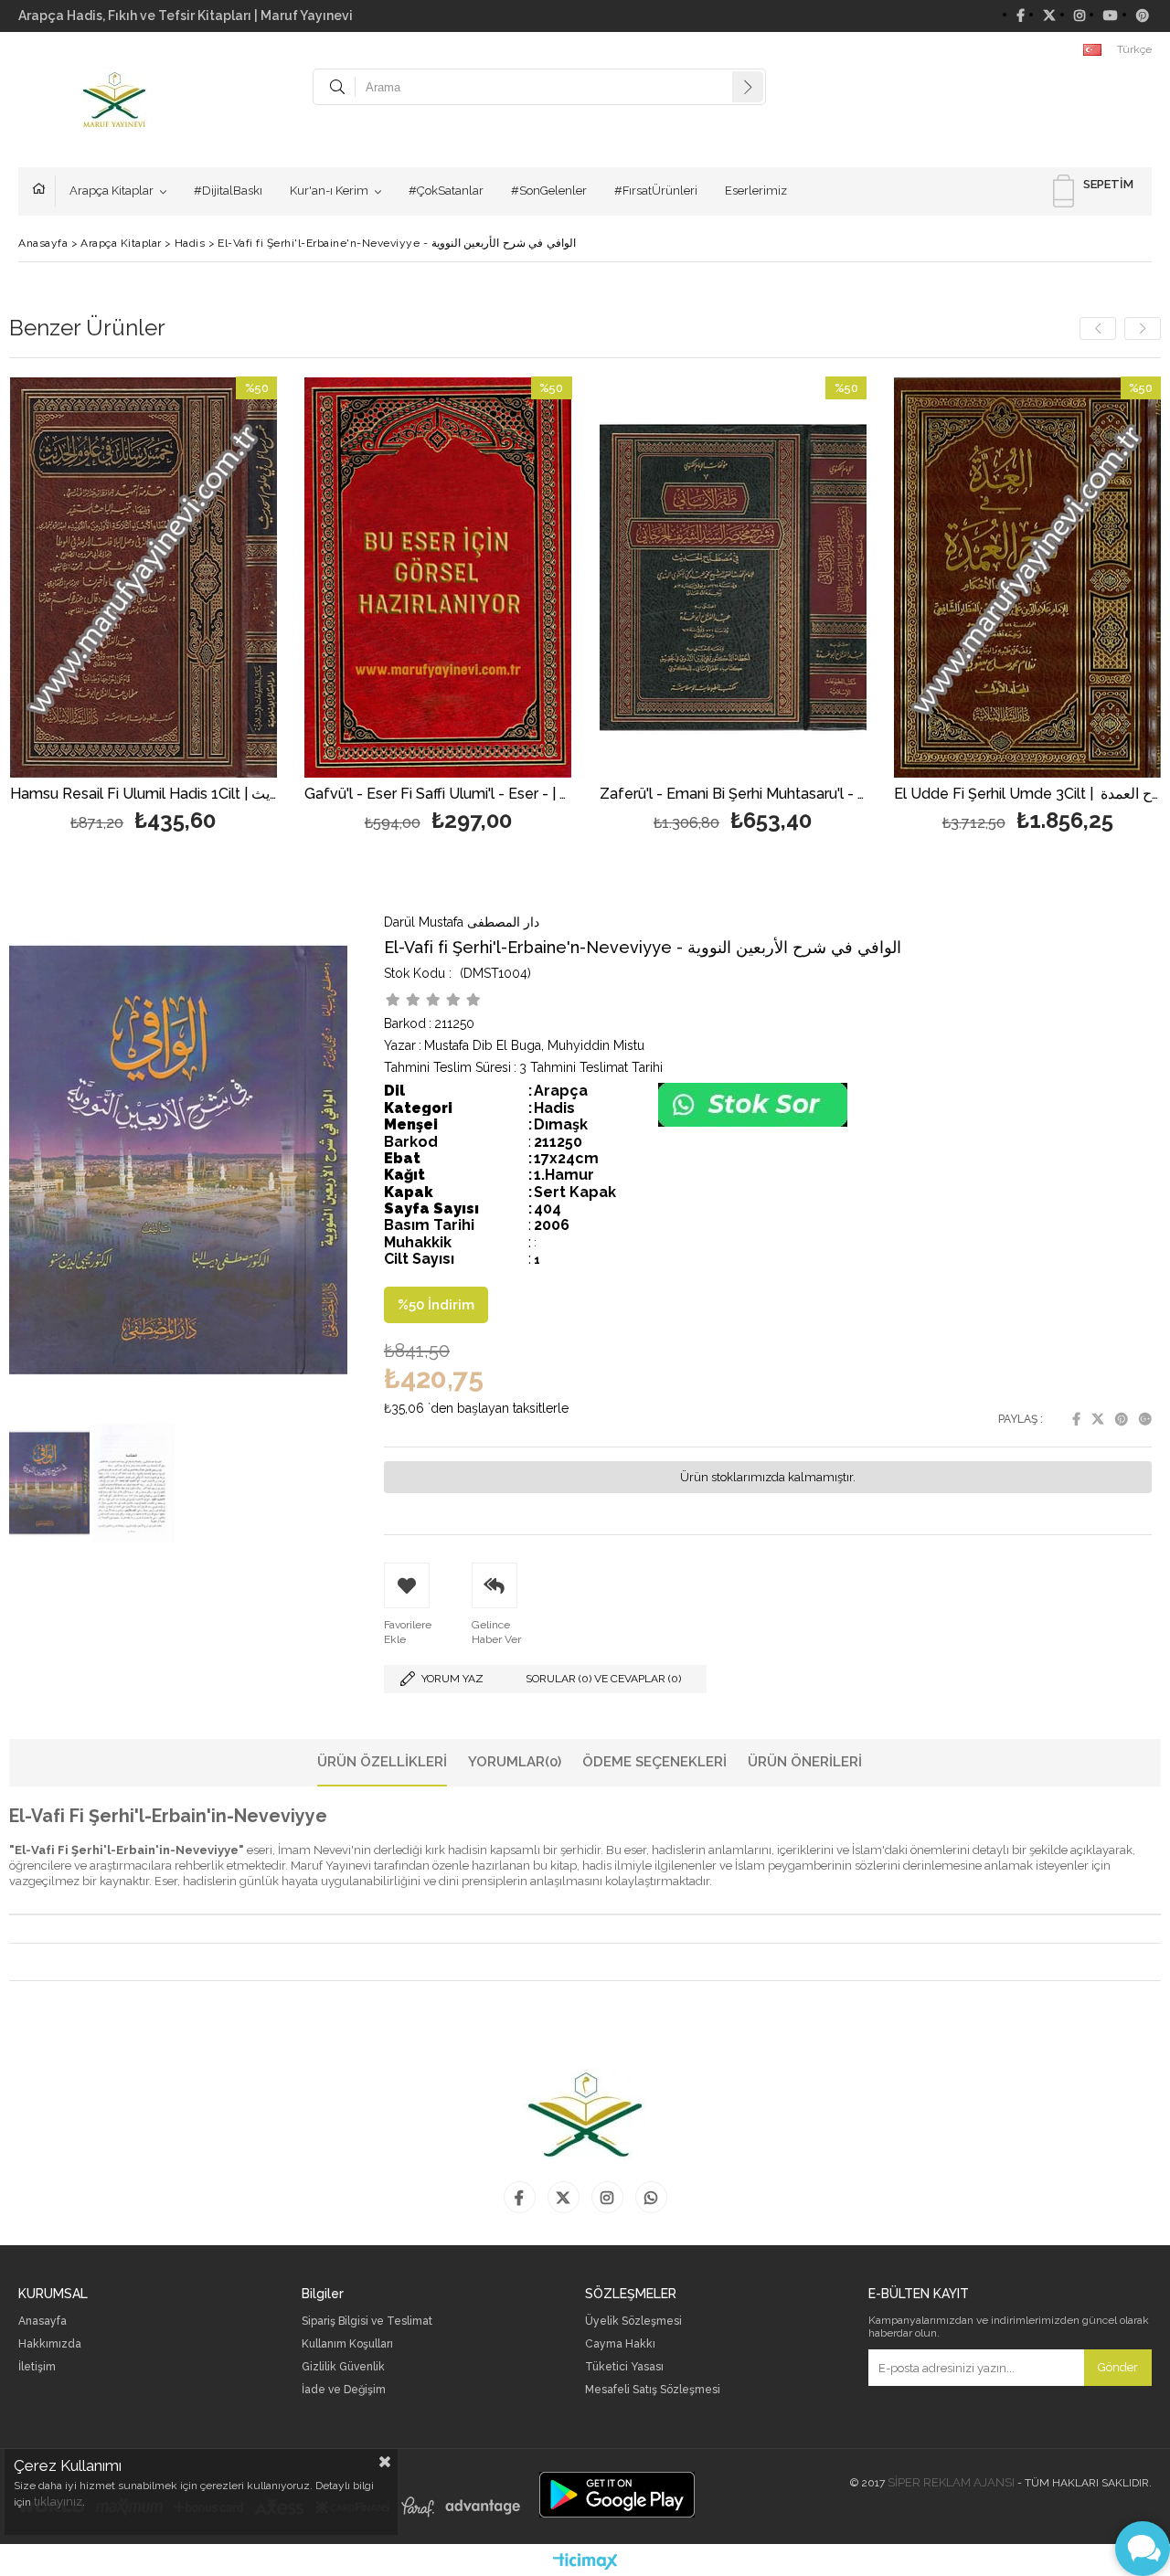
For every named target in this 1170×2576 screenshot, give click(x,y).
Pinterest (1122, 1419)
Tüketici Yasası (624, 2367)
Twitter (1098, 1419)
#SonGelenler (549, 191)
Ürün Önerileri (805, 1762)
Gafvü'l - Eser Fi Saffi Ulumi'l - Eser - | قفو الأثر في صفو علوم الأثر (438, 795)
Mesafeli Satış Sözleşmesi (653, 2390)
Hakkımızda (50, 2344)
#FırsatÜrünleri (656, 191)
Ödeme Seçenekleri (654, 1762)
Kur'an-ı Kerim (329, 191)
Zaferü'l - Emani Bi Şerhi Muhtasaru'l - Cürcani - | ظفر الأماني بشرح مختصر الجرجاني (734, 795)
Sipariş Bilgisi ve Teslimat (367, 2322)
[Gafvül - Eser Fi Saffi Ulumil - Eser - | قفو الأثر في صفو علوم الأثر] (438, 577)
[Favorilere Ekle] (143, 607)
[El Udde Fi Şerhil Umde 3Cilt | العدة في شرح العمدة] (1028, 577)
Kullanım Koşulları (347, 2344)
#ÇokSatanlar (446, 191)
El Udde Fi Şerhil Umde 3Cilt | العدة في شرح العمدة (1028, 795)
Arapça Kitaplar (112, 191)
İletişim (37, 2367)
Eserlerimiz (756, 191)
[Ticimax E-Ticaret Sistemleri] (585, 2562)
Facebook (1076, 1419)
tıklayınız (58, 2502)
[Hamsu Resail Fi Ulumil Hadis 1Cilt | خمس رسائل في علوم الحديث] (144, 577)
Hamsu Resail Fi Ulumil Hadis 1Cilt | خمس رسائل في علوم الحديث (144, 795)
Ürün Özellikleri (382, 1762)
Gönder (1118, 2367)
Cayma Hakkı (620, 2344)
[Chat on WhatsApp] (753, 1123)
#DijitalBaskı (228, 191)
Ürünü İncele (208, 607)
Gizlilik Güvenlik (343, 2367)
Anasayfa (44, 191)
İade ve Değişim (344, 2390)
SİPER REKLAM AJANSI (951, 2482)
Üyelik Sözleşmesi (633, 2322)
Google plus (1145, 1419)
